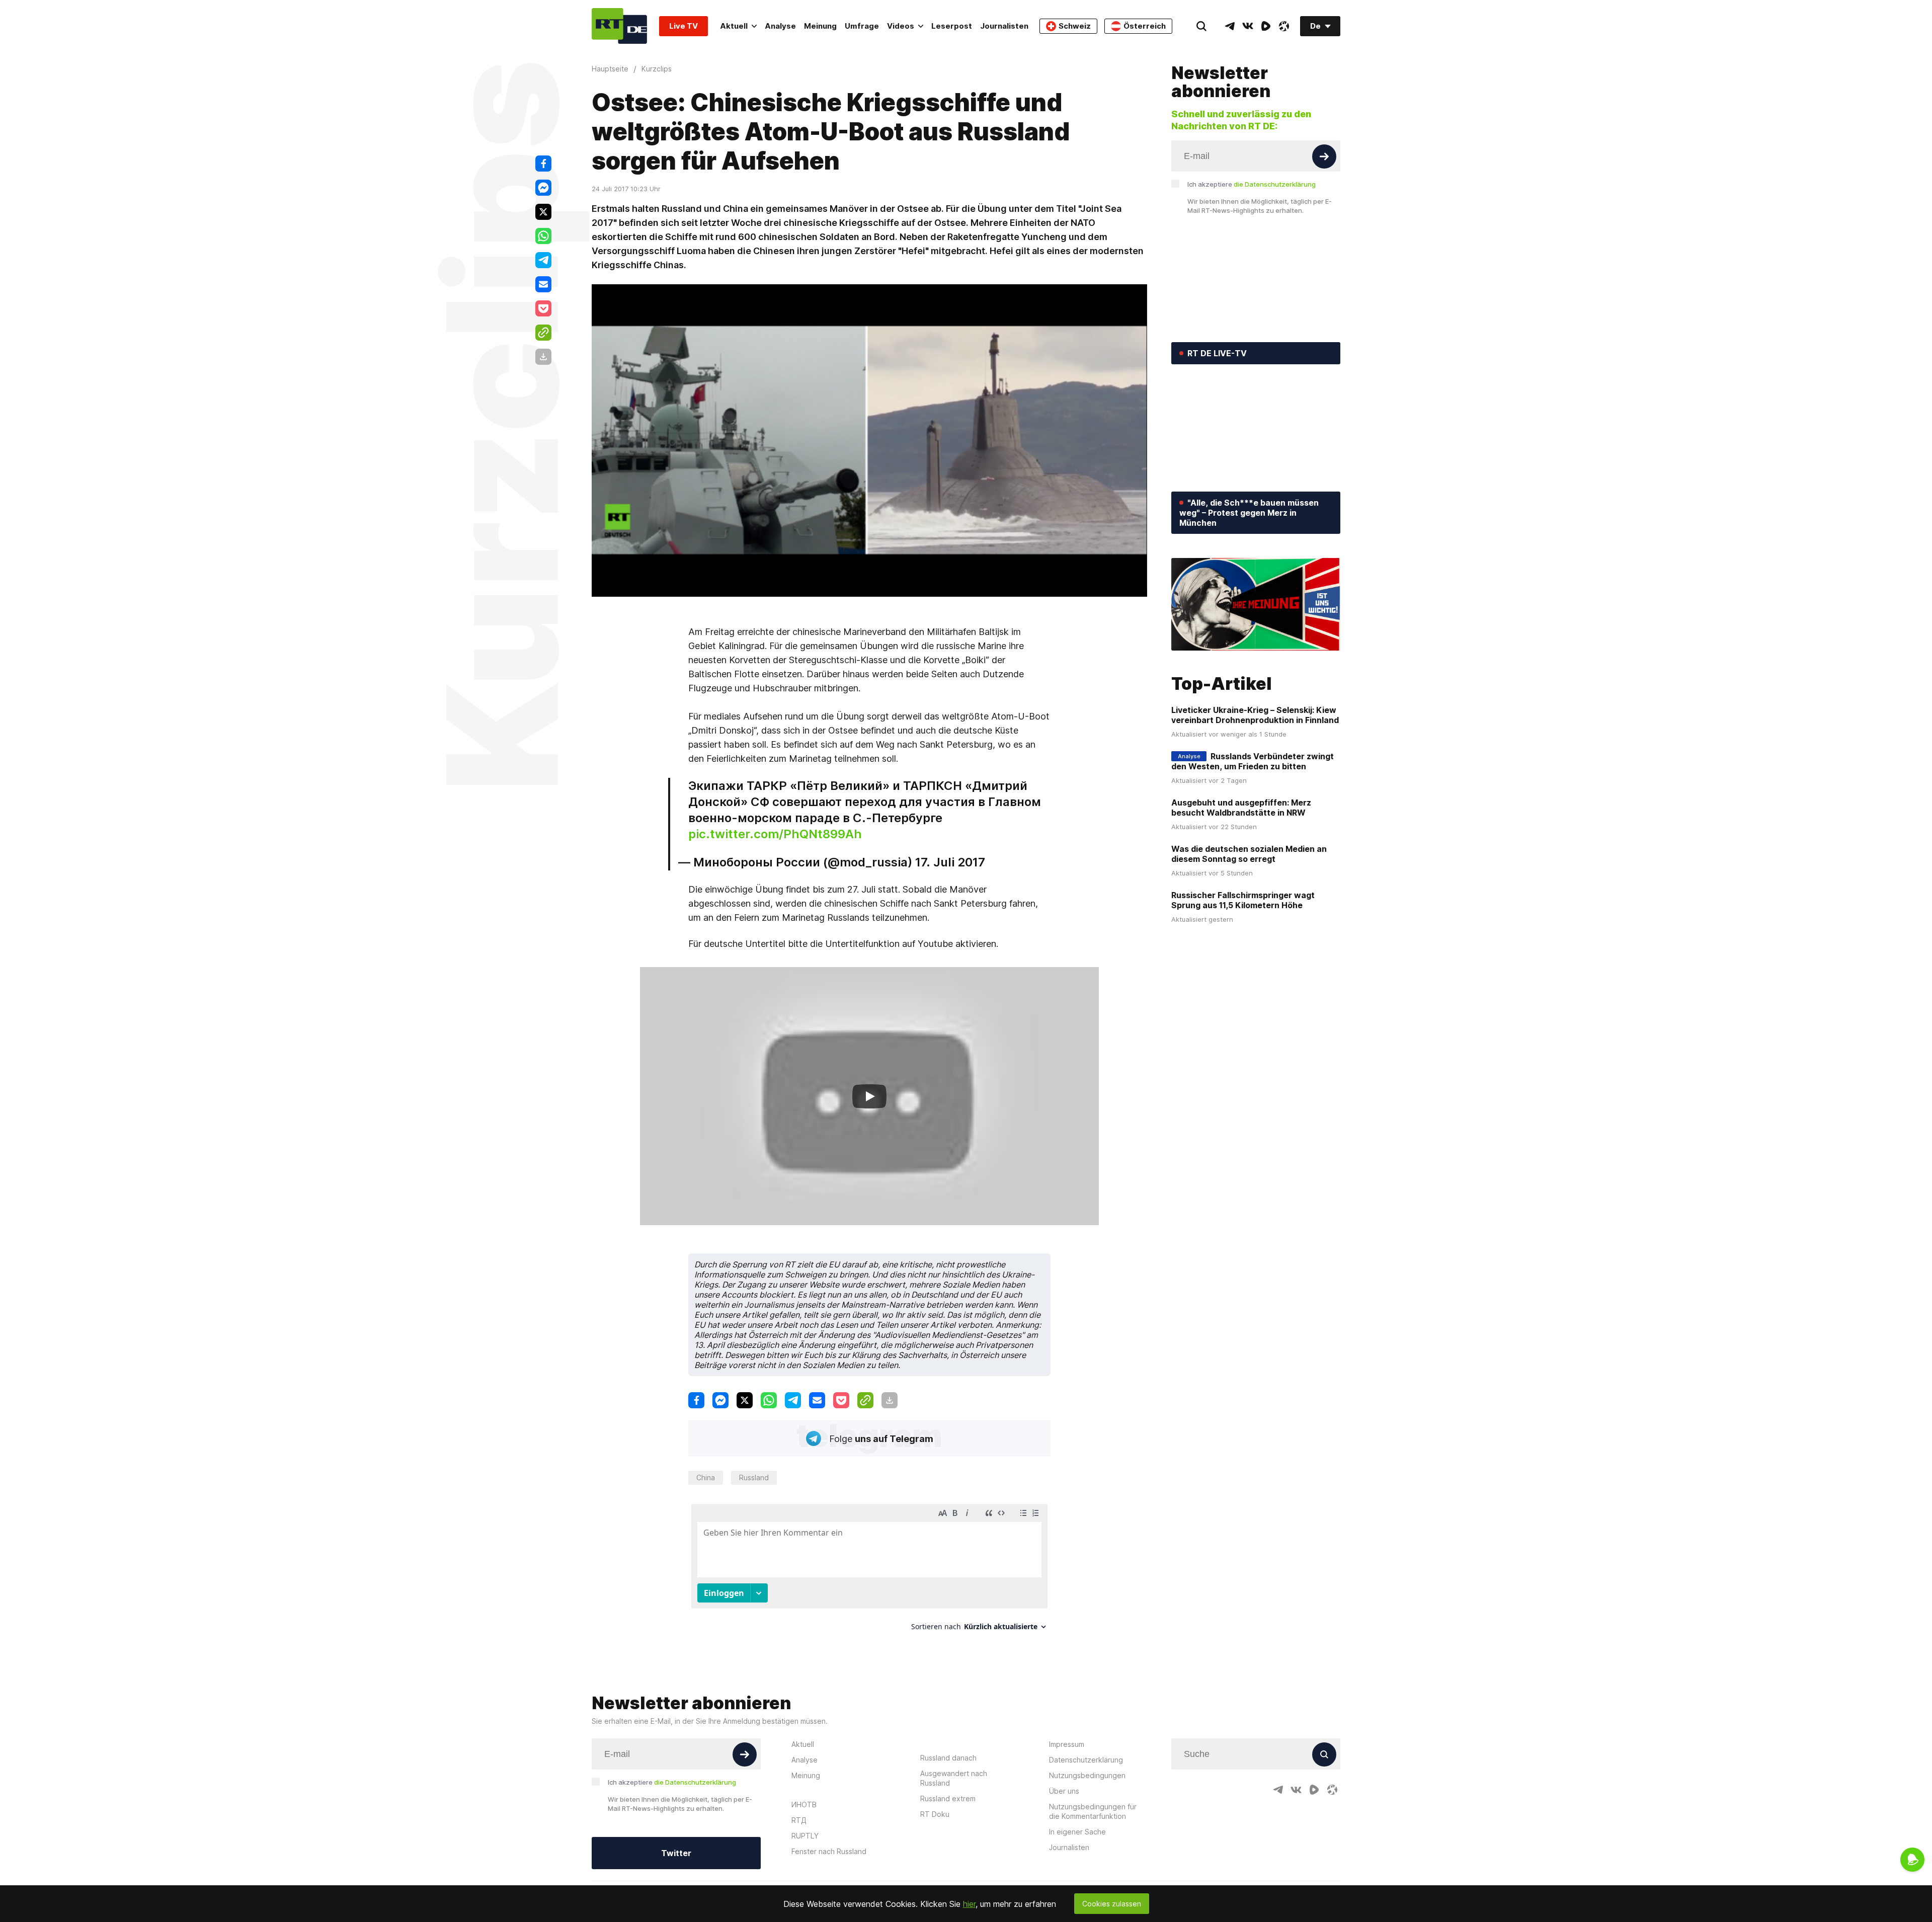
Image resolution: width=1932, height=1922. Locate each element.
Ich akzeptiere (1252, 184)
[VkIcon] (1248, 26)
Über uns (1064, 1791)
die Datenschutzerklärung (1275, 184)
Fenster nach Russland (829, 1851)
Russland (754, 1477)
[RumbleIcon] (1266, 26)
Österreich (1145, 26)
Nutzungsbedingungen (1087, 1775)
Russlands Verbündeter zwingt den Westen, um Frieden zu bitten (1253, 761)
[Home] (619, 26)
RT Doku (935, 1814)
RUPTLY (805, 1836)
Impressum (1067, 1744)
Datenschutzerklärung (1086, 1760)
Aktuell (734, 26)
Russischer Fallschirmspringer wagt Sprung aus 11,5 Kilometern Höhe (1243, 900)
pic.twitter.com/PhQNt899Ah (775, 834)
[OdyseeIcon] (1284, 26)
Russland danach (948, 1758)
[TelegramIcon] (1230, 26)
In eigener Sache (1077, 1832)
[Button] (1324, 156)
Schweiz (1075, 26)
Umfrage (862, 26)
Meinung (820, 26)
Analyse (780, 26)
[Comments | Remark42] (869, 1571)
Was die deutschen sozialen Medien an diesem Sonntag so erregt (1249, 854)
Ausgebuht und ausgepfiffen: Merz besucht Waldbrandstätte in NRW (1241, 808)
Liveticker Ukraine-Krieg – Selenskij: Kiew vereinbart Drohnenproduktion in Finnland (1255, 715)
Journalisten (1004, 26)
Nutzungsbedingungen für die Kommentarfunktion (1093, 1811)
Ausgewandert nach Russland (954, 1778)
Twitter (676, 1853)
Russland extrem (948, 1798)
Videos (901, 26)
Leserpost (952, 26)
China (706, 1477)
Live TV (683, 26)
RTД (799, 1820)
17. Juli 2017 (950, 862)
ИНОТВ (804, 1805)
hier (969, 1904)
